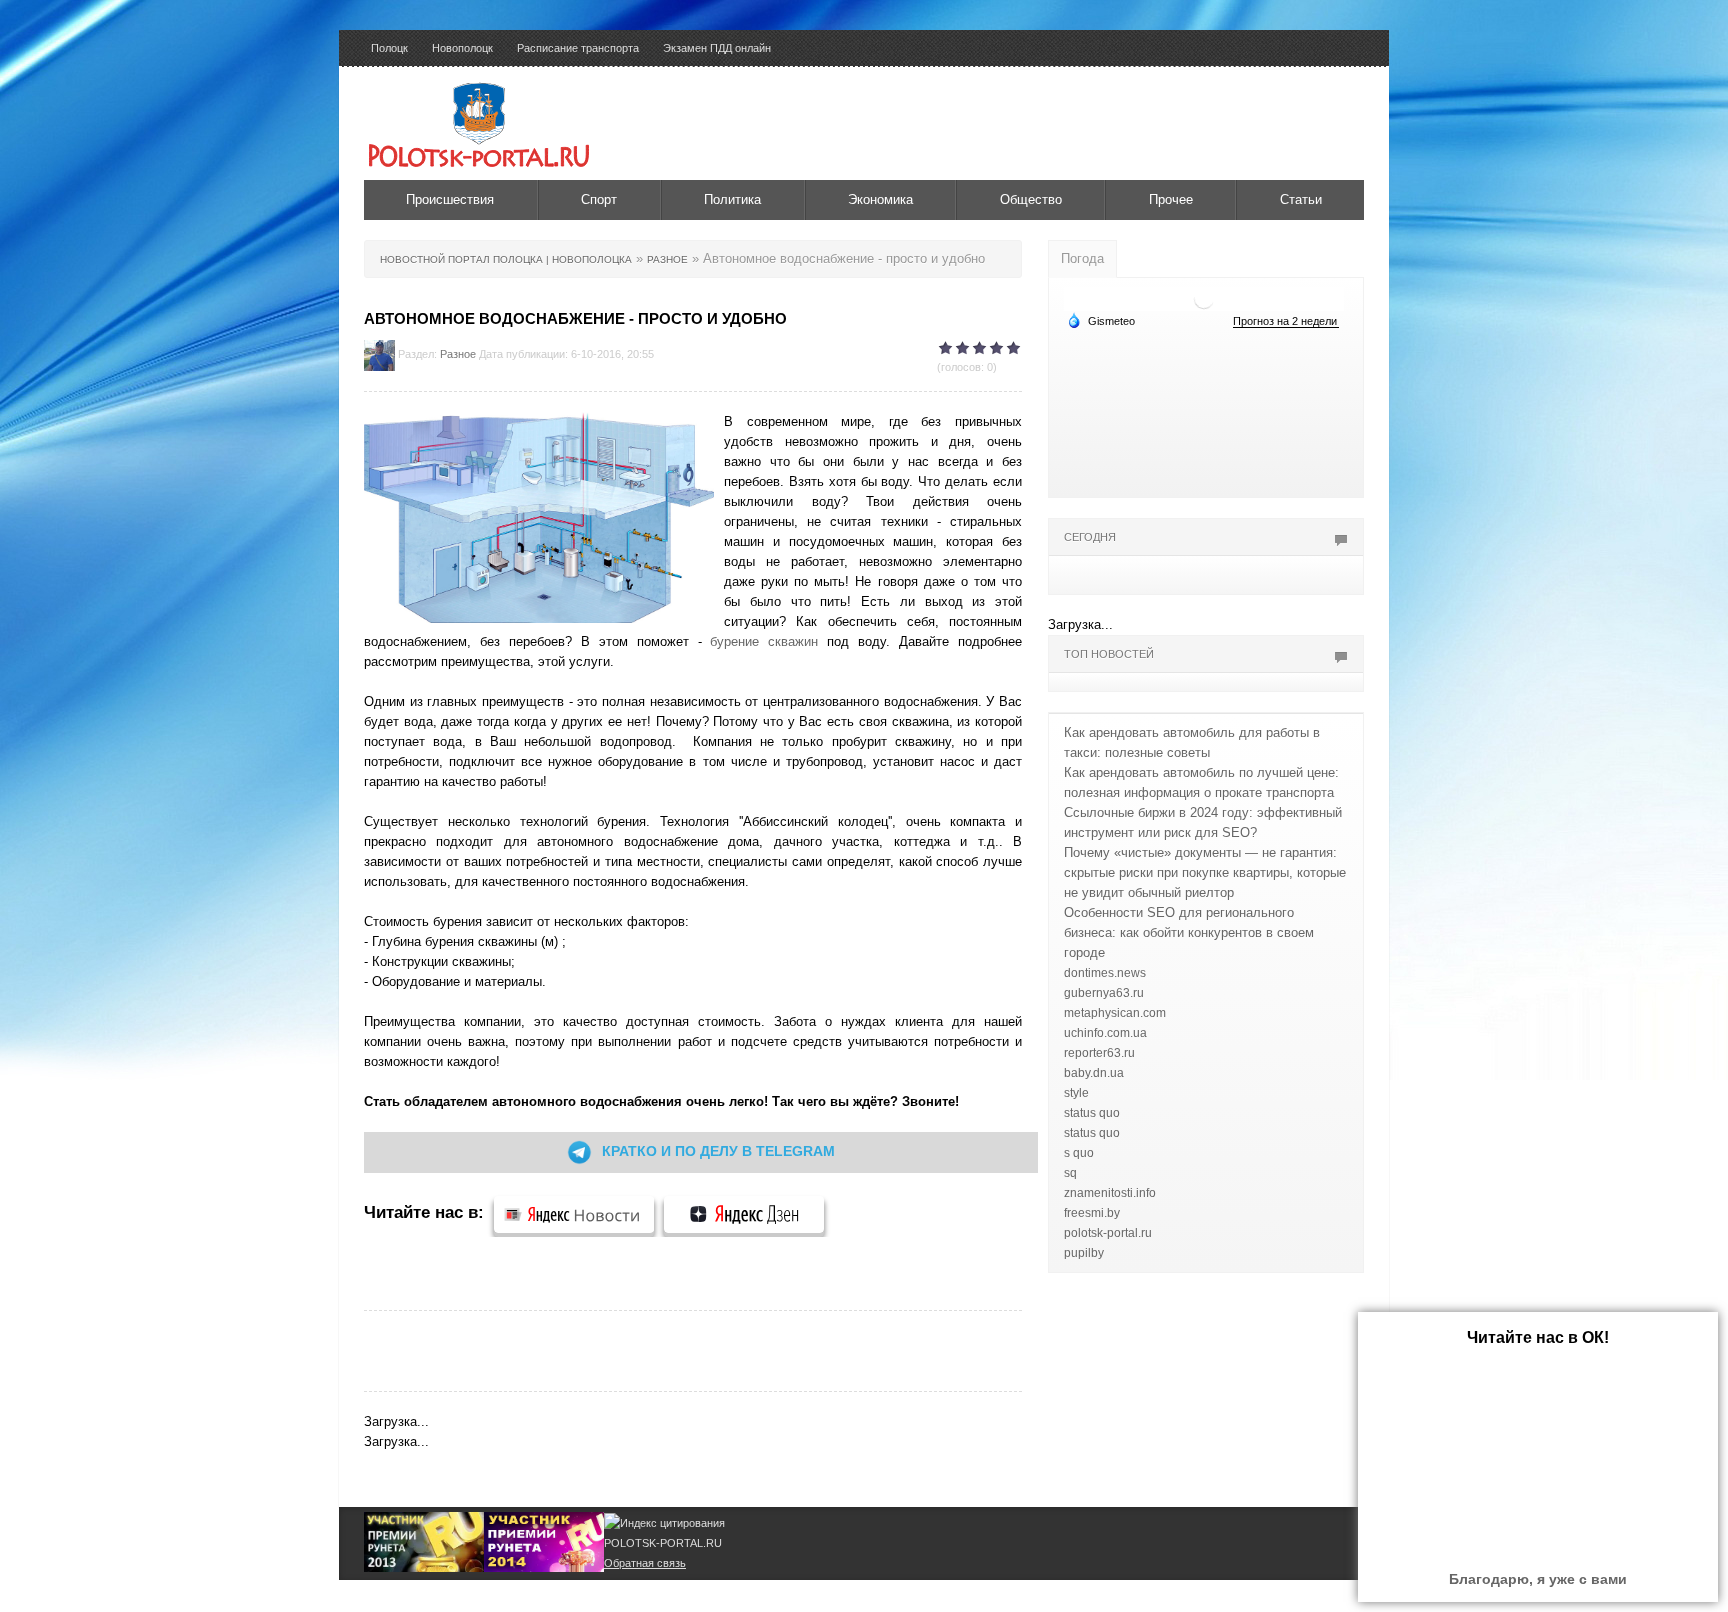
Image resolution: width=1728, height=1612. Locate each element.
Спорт (599, 199)
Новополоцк (462, 48)
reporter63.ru (1099, 1053)
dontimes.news (1105, 973)
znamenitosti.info (1110, 1193)
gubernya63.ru (1104, 993)
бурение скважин (764, 641)
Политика (732, 199)
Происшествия (450, 199)
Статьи (1301, 199)
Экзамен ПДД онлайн (717, 48)
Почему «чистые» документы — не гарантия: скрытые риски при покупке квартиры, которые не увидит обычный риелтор (1205, 872)
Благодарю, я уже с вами (1538, 1579)
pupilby (1084, 1253)
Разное (458, 354)
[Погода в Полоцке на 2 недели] (1286, 321)
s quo (1079, 1153)
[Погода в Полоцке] (1204, 297)
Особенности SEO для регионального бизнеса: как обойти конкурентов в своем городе (1189, 932)
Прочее (1171, 199)
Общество (1031, 199)
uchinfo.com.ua (1105, 1033)
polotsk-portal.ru (1108, 1233)
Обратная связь (645, 1563)
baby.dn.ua (1094, 1073)
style (1076, 1093)
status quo (1092, 1113)
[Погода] (1101, 320)
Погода (1082, 258)
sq (1070, 1173)
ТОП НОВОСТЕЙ (1109, 654)
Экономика (880, 199)
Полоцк (389, 48)
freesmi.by (1092, 1213)
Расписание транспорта (578, 48)
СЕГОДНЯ (1090, 537)
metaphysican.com (1115, 1013)
